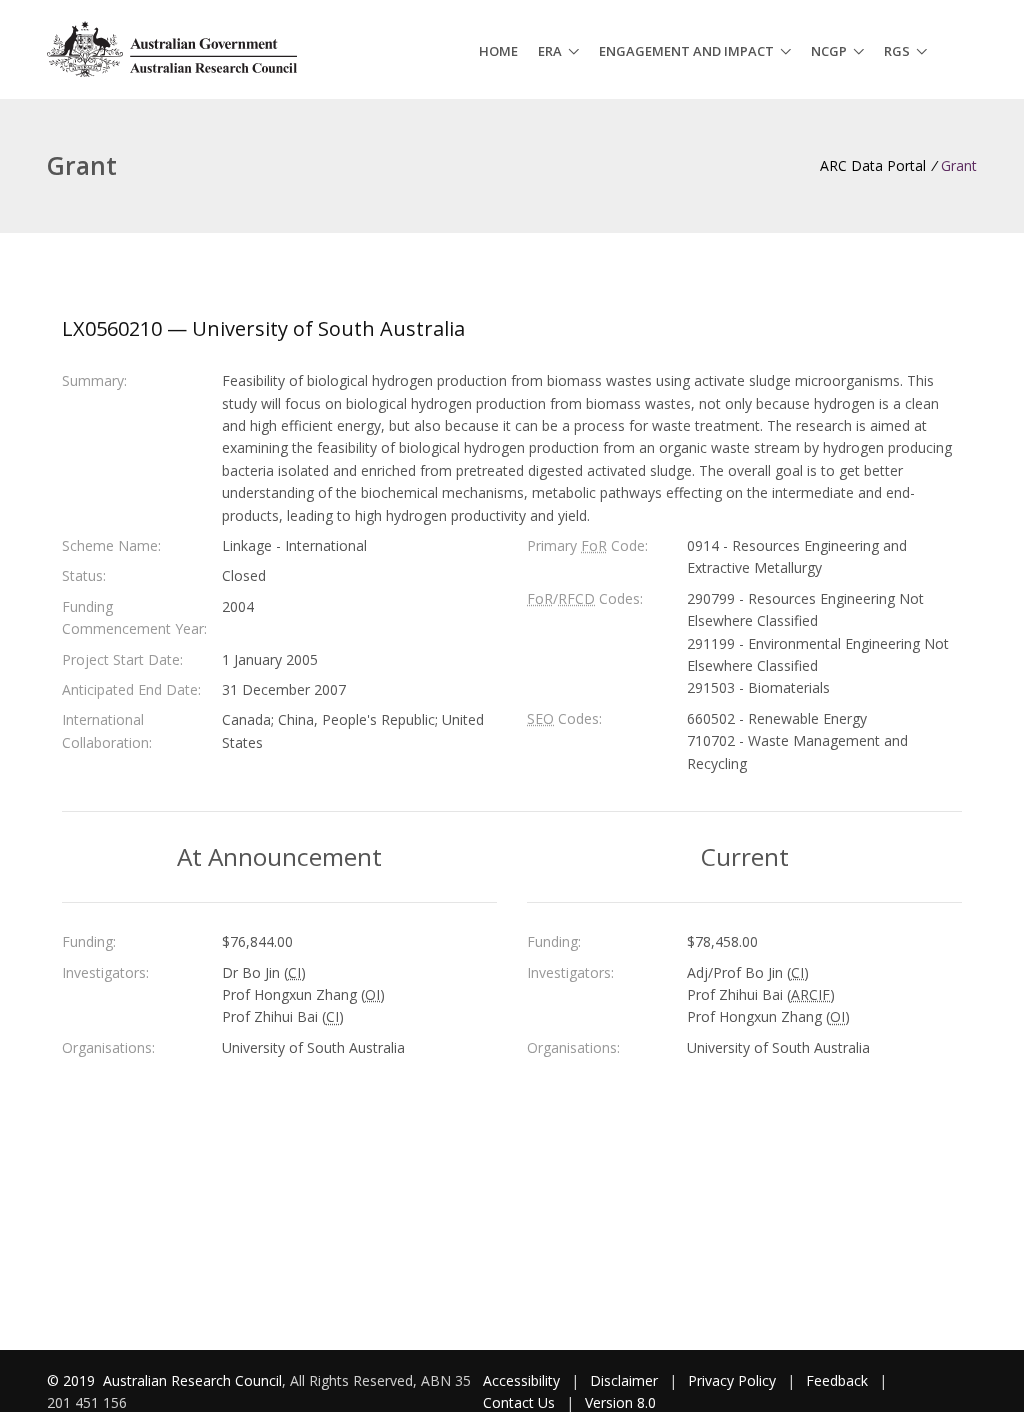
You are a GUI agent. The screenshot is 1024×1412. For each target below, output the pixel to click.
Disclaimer (624, 1380)
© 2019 (73, 1380)
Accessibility (521, 1380)
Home (498, 51)
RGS (897, 51)
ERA (550, 51)
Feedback (837, 1380)
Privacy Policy (732, 1380)
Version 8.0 (620, 1402)
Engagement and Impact (686, 51)
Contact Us (519, 1402)
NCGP (829, 51)
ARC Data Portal (873, 165)
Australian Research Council (192, 1380)
